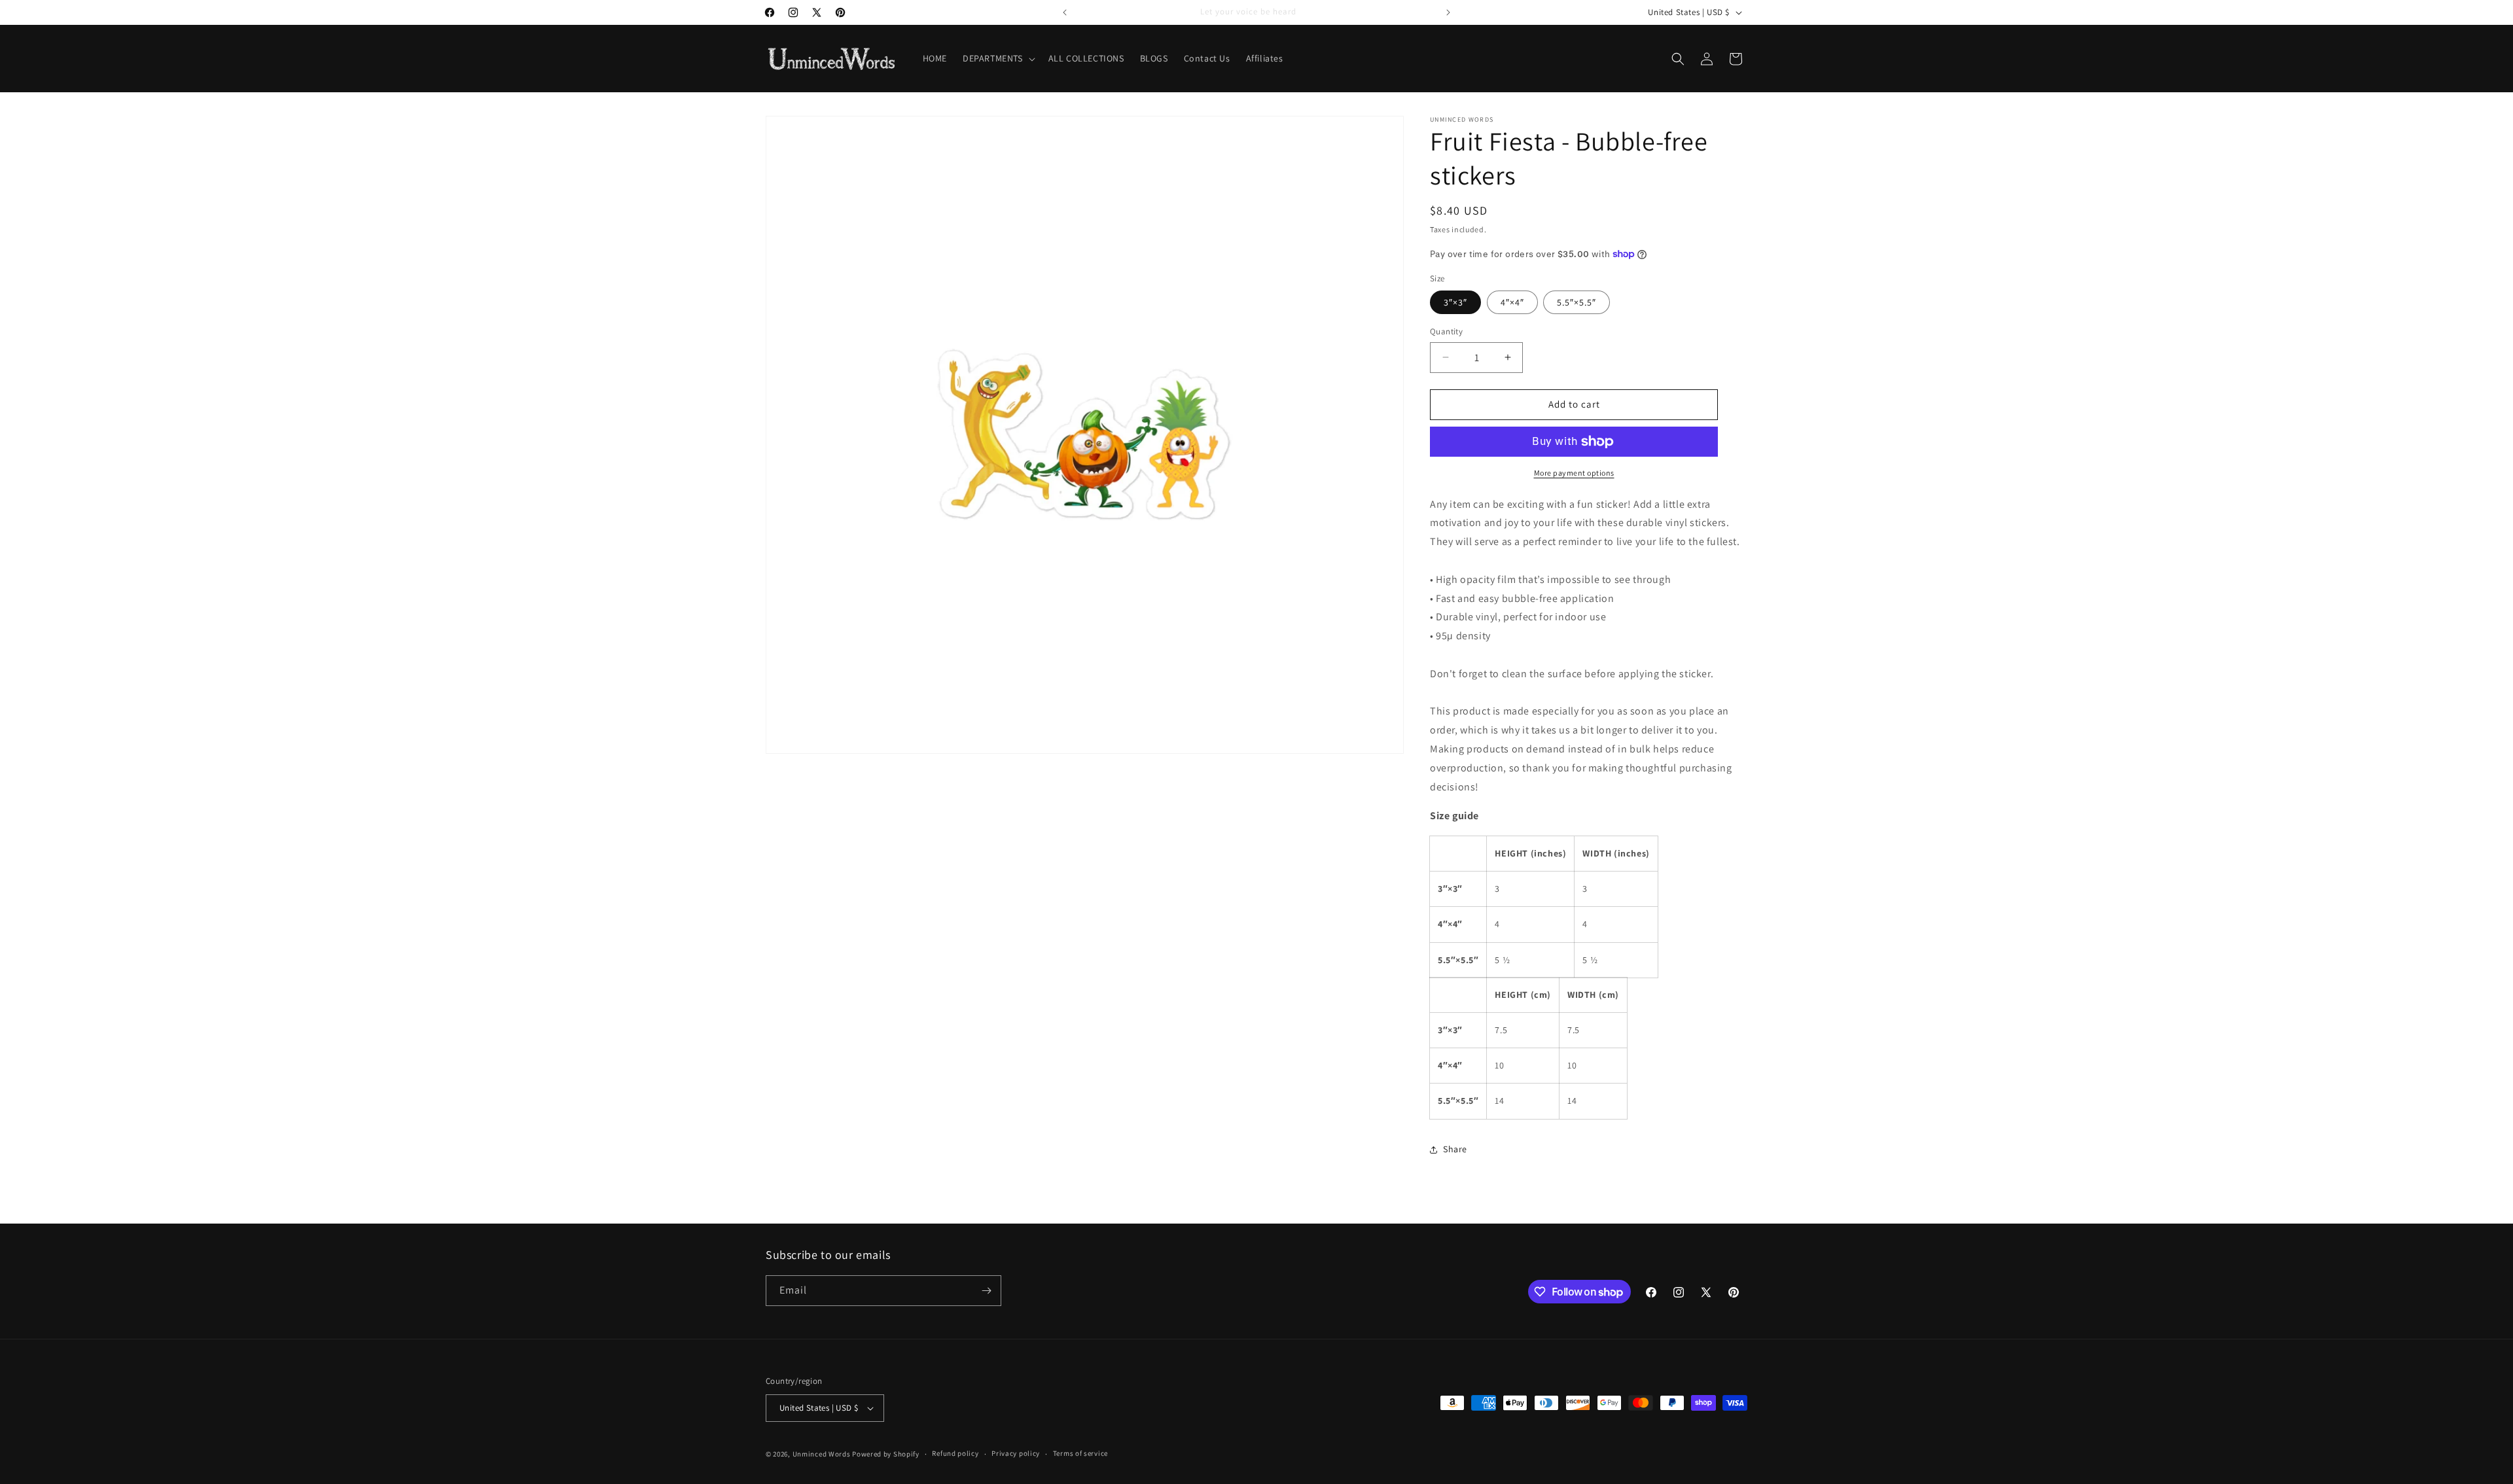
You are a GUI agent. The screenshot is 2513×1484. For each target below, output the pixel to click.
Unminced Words (822, 1454)
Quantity (1446, 331)
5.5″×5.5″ (1577, 302)
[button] (998, 58)
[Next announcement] (1448, 12)
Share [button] (1455, 1149)
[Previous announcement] (1065, 12)
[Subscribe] (986, 1291)
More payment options (1574, 473)
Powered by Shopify (886, 1454)
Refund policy (955, 1453)
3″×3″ (1455, 302)
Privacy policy (1016, 1453)
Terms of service (1080, 1453)
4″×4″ (1512, 302)
